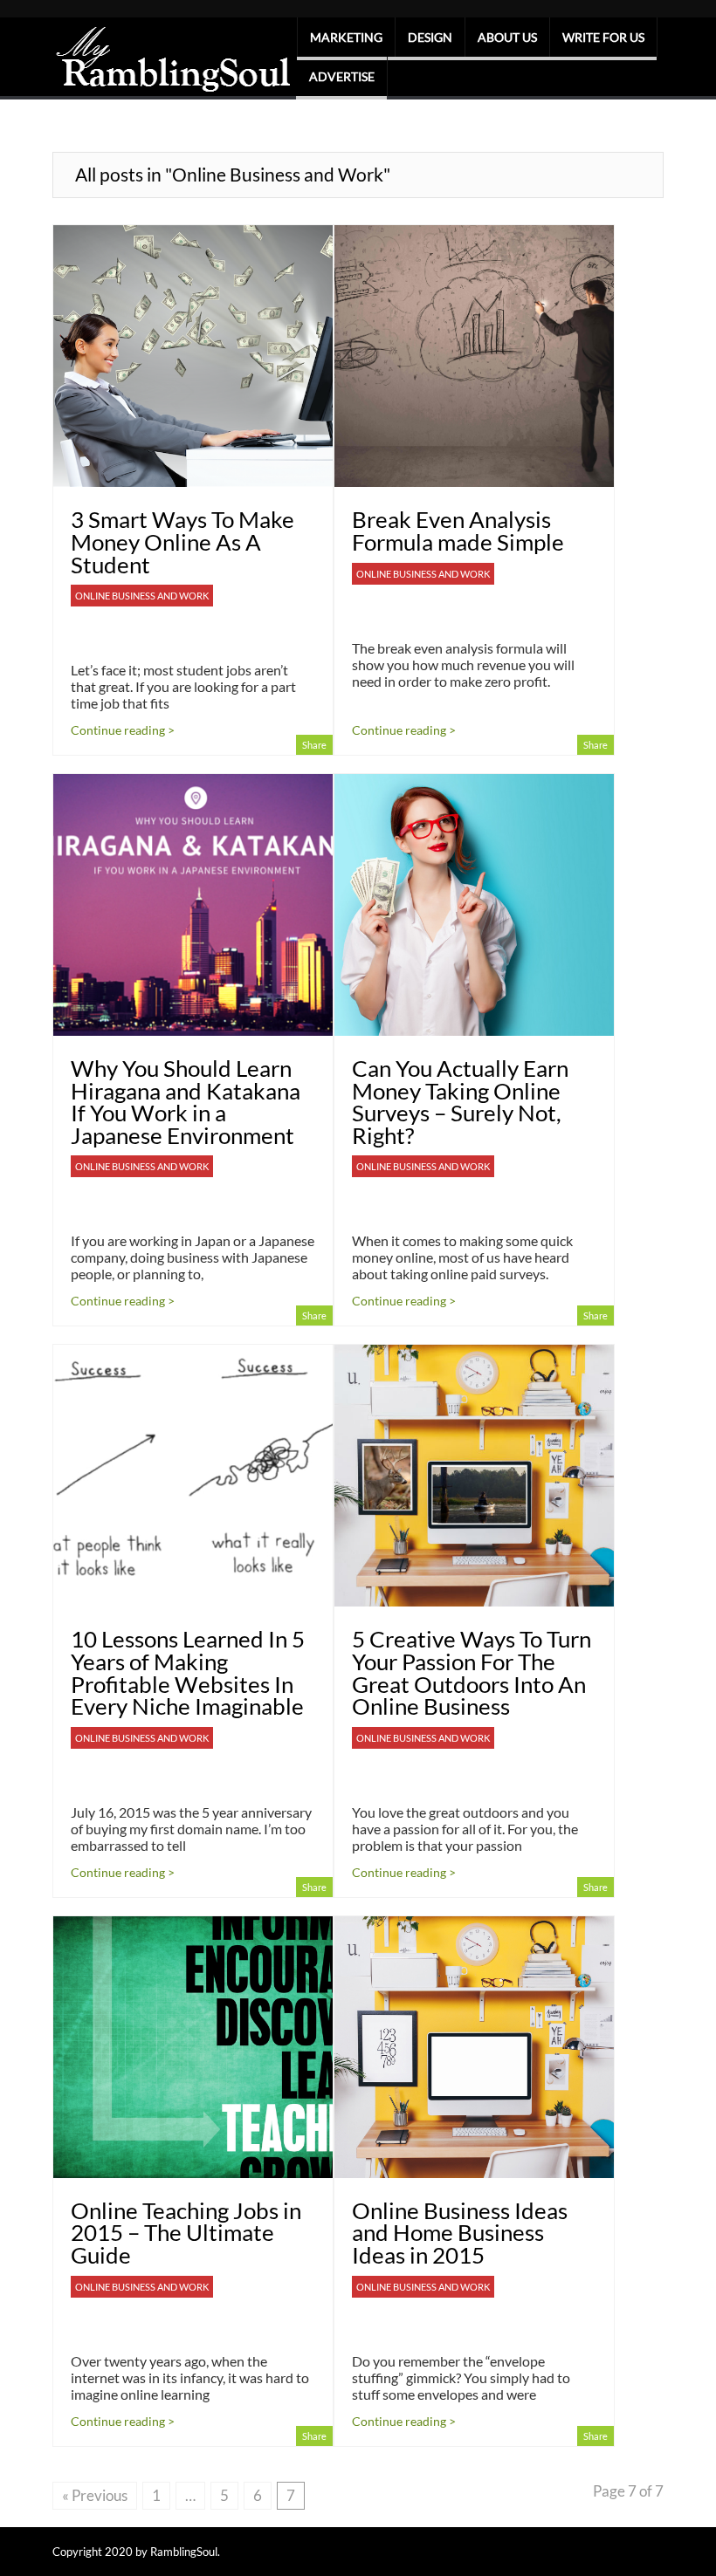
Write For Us (603, 37)
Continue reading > (123, 730)
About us (507, 37)
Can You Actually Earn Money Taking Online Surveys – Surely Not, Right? (460, 1102)
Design (430, 37)
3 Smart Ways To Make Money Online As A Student (182, 541)
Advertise (342, 76)
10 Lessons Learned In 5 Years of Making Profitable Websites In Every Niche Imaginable (188, 1672)
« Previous (95, 2495)
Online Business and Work (142, 596)
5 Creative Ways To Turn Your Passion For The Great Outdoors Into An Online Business (472, 1672)
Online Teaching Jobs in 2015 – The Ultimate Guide (186, 2233)
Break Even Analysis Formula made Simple (458, 531)
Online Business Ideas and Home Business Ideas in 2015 (460, 2233)
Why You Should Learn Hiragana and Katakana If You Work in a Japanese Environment (186, 1102)
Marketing (346, 37)
